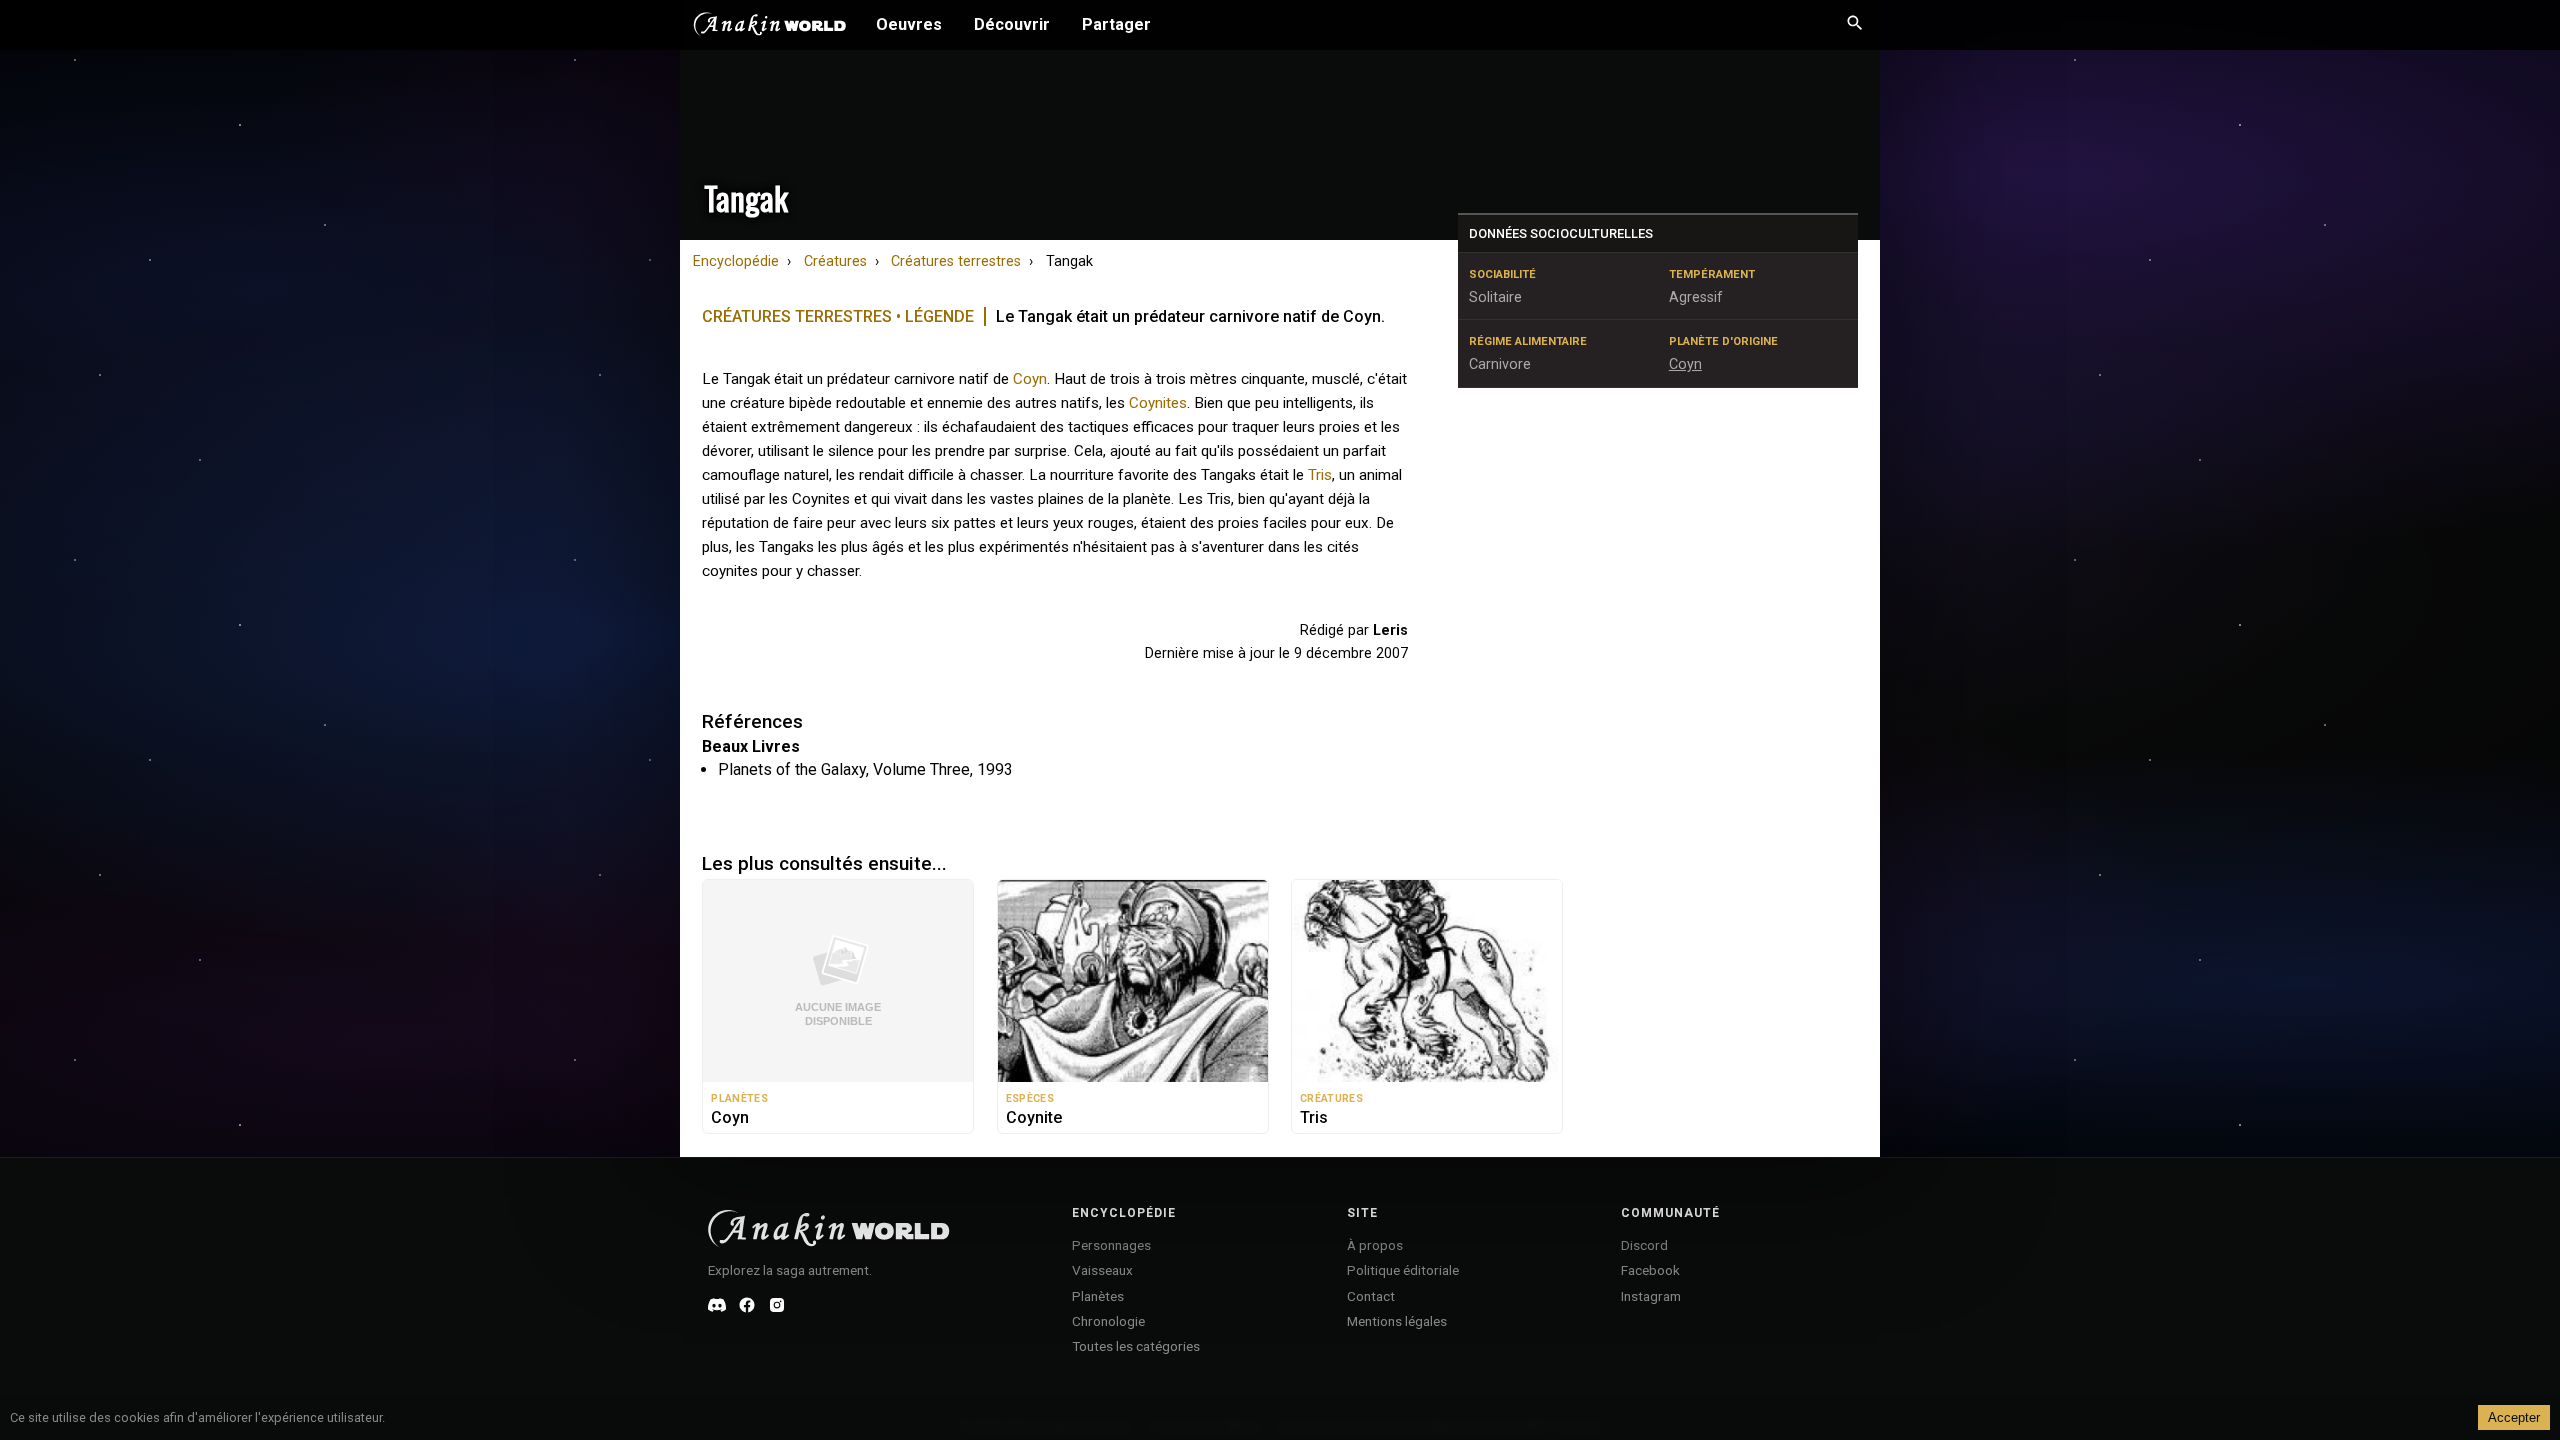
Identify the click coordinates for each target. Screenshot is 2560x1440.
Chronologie (1108, 1321)
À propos (1375, 1245)
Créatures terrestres (956, 261)
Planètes (1098, 1296)
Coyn (1030, 379)
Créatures (835, 261)
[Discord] (717, 1305)
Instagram (1651, 1296)
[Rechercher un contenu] (1855, 25)
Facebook (1650, 1270)
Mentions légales (1397, 1321)
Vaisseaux (1102, 1270)
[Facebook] (747, 1305)
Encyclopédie (736, 261)
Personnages (1111, 1245)
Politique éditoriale (1403, 1270)
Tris (1320, 475)
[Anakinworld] (770, 27)
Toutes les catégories (1136, 1346)
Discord (1644, 1245)
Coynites (1158, 403)
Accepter (2514, 1417)
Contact (1371, 1296)
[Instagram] (777, 1305)
